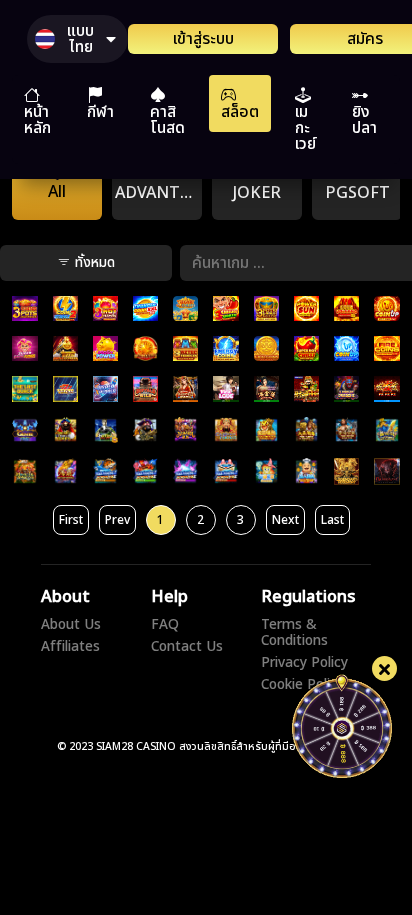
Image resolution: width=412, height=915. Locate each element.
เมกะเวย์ (305, 128)
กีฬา (100, 112)
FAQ (165, 625)
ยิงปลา (364, 120)
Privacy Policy (304, 663)
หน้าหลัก (37, 120)
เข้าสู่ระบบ (203, 39)
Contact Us (187, 647)
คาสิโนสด (167, 120)
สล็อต (240, 112)
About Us (71, 625)
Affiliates (70, 647)
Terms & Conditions (294, 633)
